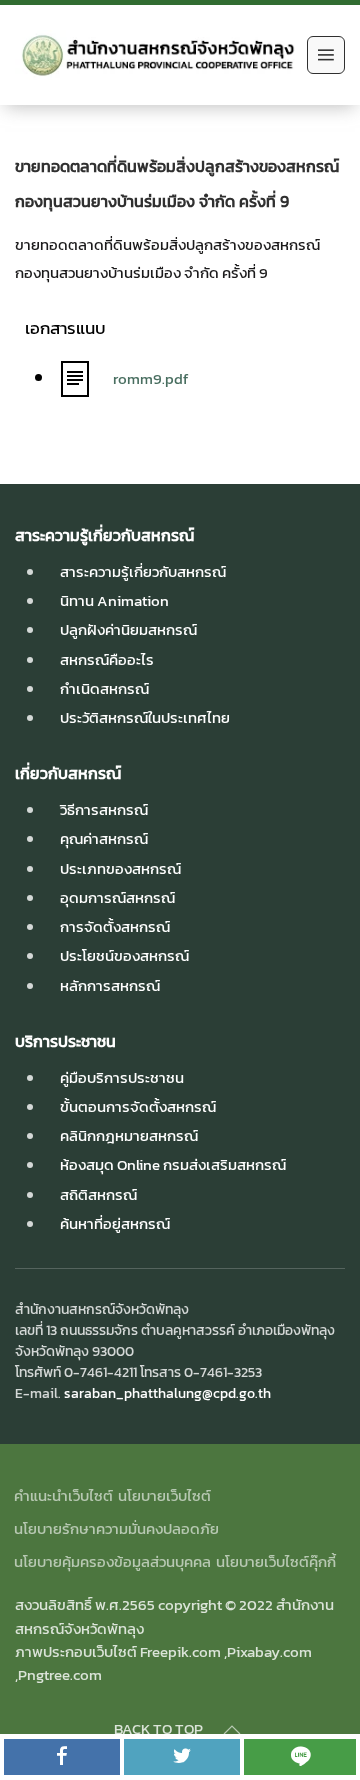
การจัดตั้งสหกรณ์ (115, 926)
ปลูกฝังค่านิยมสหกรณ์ (128, 629)
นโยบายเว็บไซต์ (164, 1495)
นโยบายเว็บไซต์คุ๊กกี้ (276, 1561)
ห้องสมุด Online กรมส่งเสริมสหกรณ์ (173, 1164)
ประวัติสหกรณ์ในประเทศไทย (145, 717)
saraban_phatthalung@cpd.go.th (167, 1393)
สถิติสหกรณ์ (98, 1194)
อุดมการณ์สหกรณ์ (117, 897)
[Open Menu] (326, 55)
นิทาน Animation (114, 600)
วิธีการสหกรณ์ (104, 809)
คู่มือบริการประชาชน (122, 1077)
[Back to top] (232, 1730)
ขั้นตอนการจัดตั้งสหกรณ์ (138, 1106)
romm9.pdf (150, 378)
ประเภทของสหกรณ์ (120, 868)
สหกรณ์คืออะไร (107, 659)
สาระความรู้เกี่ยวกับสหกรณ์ (143, 571)
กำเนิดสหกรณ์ (104, 688)
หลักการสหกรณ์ (110, 985)
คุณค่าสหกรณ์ (104, 838)
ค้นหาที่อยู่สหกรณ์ (115, 1223)
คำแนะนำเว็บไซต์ (63, 1495)
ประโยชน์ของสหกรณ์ (124, 955)
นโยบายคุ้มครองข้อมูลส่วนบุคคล (112, 1561)
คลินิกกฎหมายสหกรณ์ (129, 1135)
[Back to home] (156, 55)
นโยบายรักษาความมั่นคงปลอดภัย (116, 1528)
